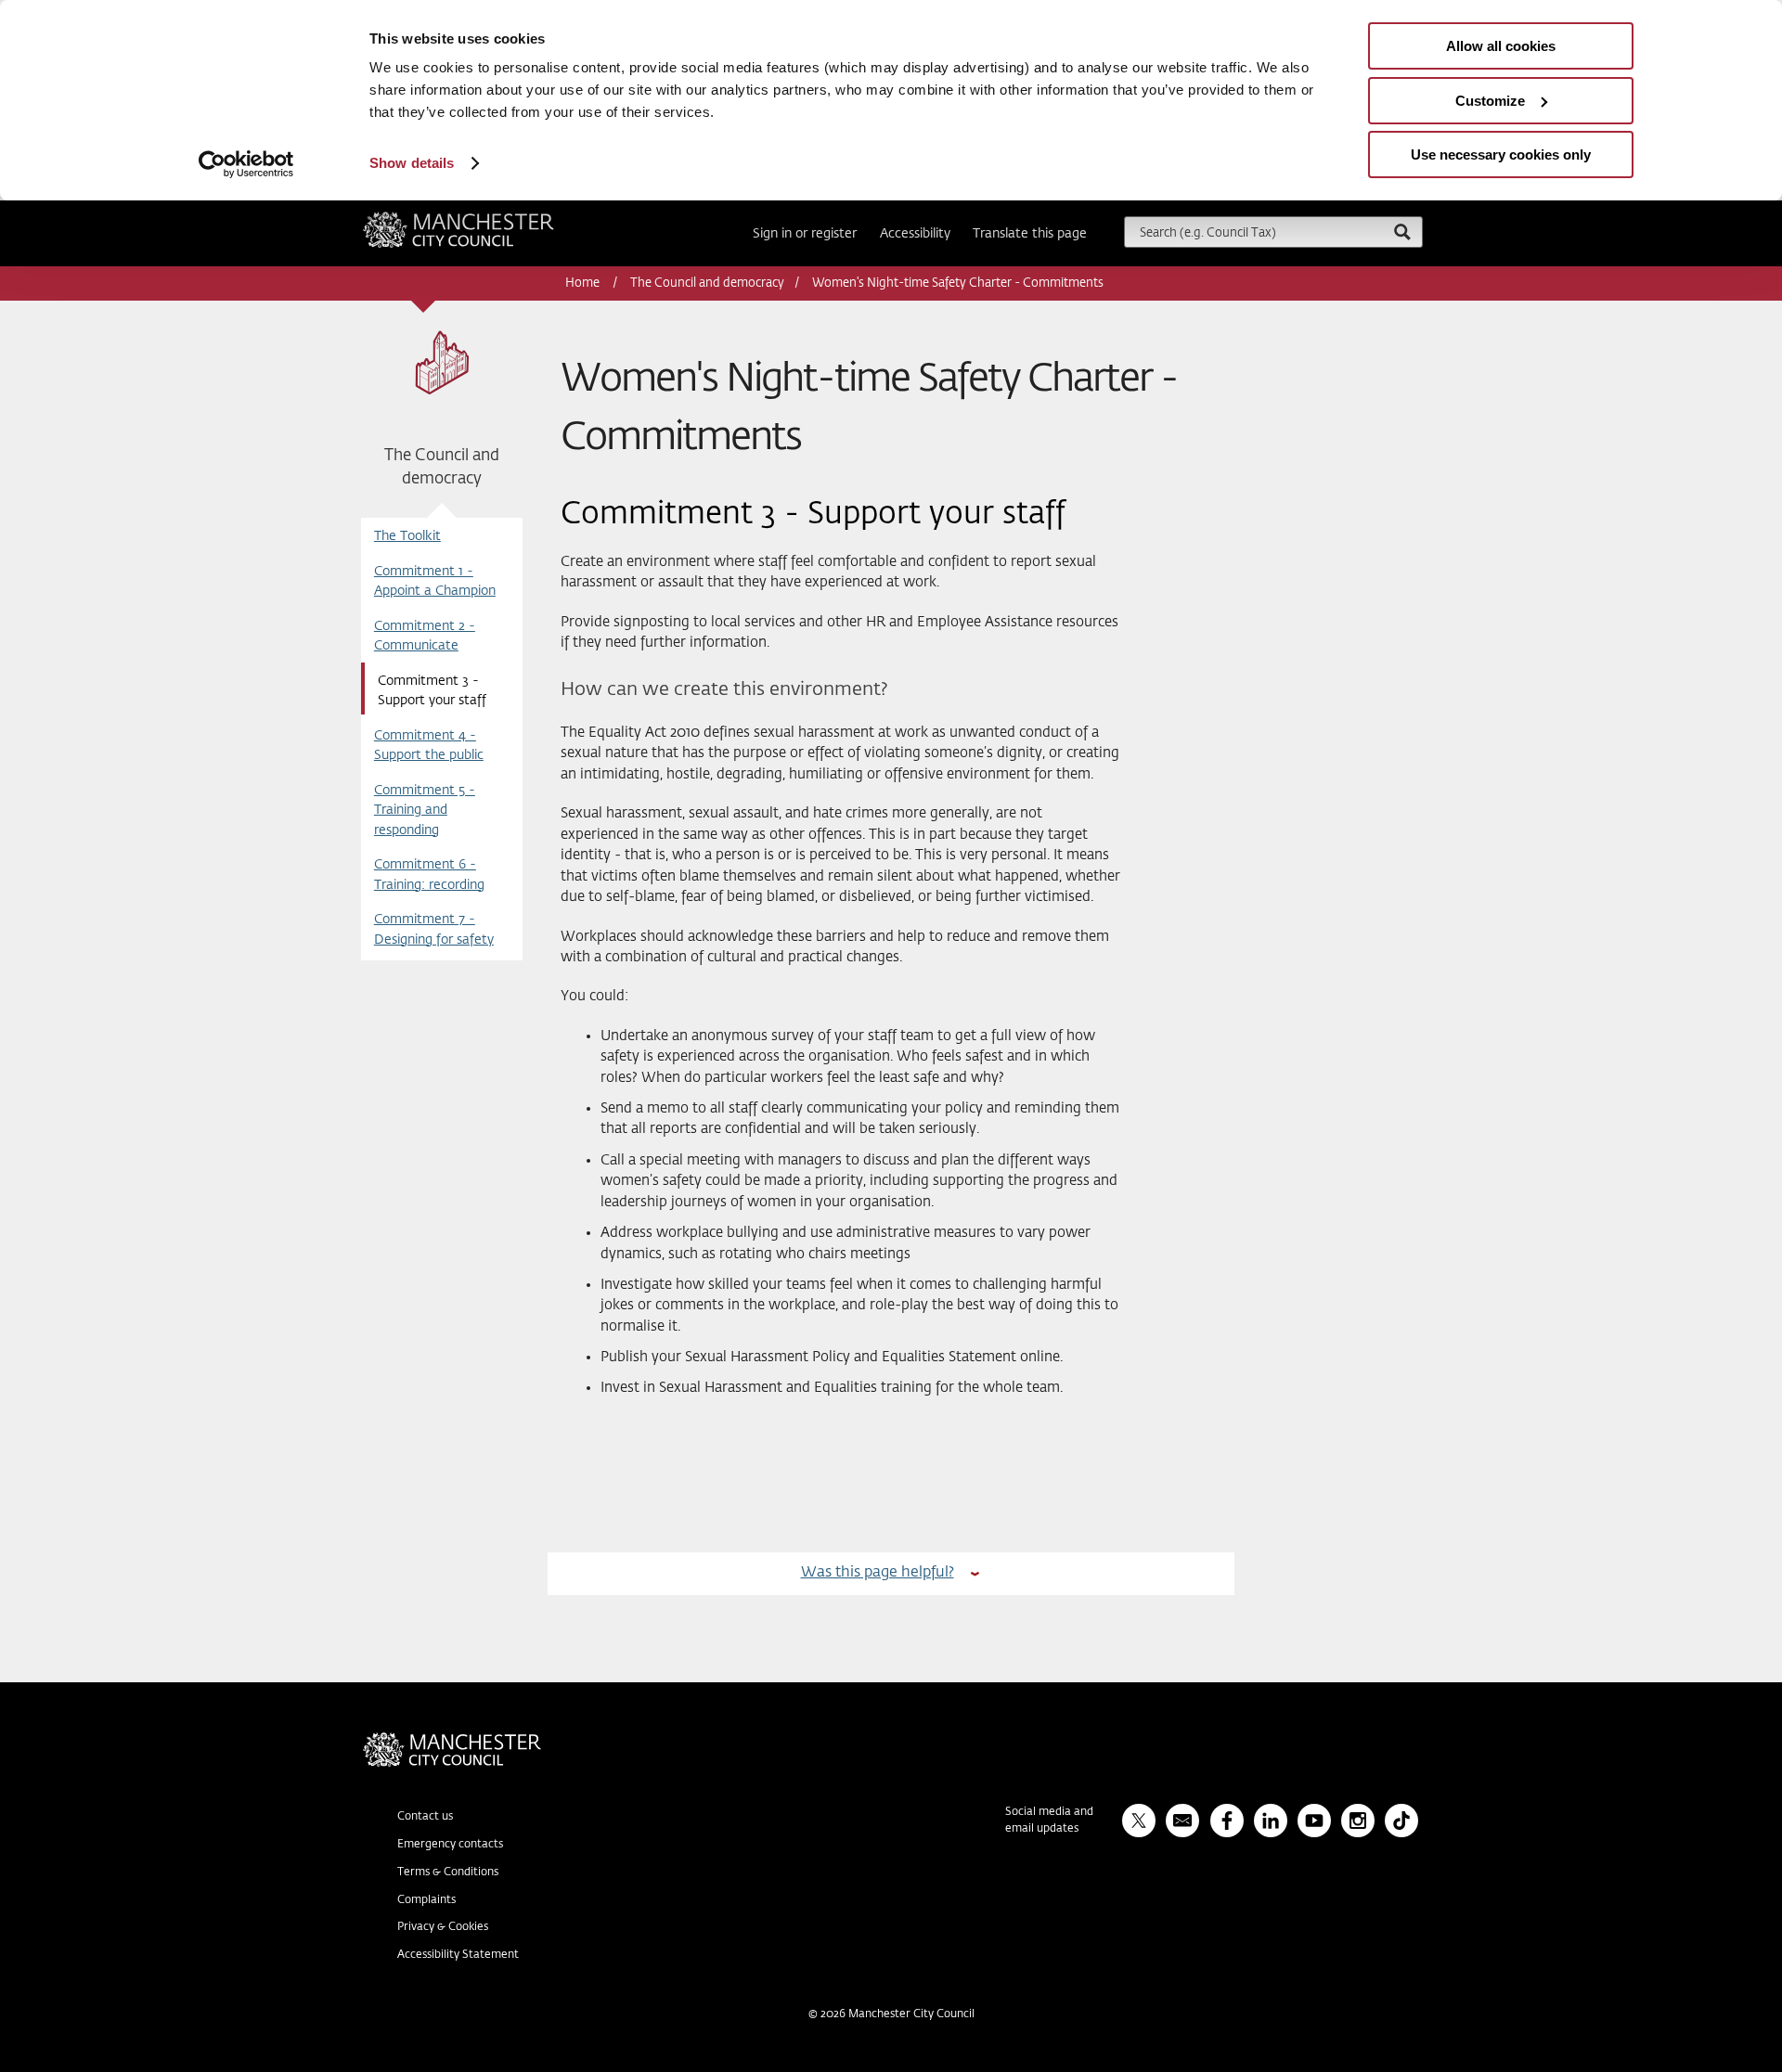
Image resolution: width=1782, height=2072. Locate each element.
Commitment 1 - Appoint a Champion (435, 581)
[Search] (1401, 232)
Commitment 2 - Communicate (425, 636)
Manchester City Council (484, 219)
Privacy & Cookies (443, 1927)
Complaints (426, 1900)
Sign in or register (805, 234)
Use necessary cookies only (1501, 154)
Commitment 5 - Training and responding (425, 811)
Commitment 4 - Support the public (429, 746)
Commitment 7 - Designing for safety (434, 929)
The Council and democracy (707, 283)
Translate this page (1030, 234)
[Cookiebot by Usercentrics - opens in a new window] (246, 164)
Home (584, 283)
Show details (412, 163)
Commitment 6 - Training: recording (429, 875)
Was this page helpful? (878, 1572)
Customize (1490, 101)
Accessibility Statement (458, 1955)
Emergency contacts (450, 1845)
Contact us (425, 1817)
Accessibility (915, 234)
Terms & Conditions (448, 1873)
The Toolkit (407, 536)
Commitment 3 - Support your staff (432, 691)
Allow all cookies (1501, 46)
